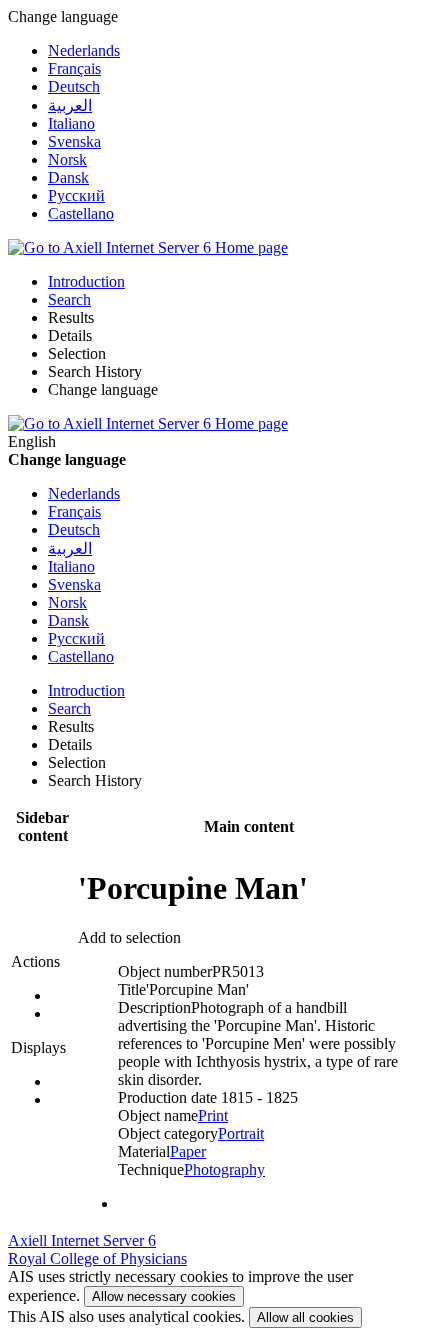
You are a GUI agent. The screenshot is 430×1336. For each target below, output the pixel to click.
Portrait (241, 1133)
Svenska (74, 141)
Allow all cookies (305, 1317)
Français (74, 68)
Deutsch (74, 86)
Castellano (81, 213)
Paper (188, 1151)
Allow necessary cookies (164, 1296)
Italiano (71, 123)
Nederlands (84, 50)
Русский (76, 195)
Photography (224, 1169)
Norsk (67, 159)
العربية (70, 105)
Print (213, 1115)
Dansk (68, 177)
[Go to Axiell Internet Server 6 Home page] (148, 247)
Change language (103, 389)
